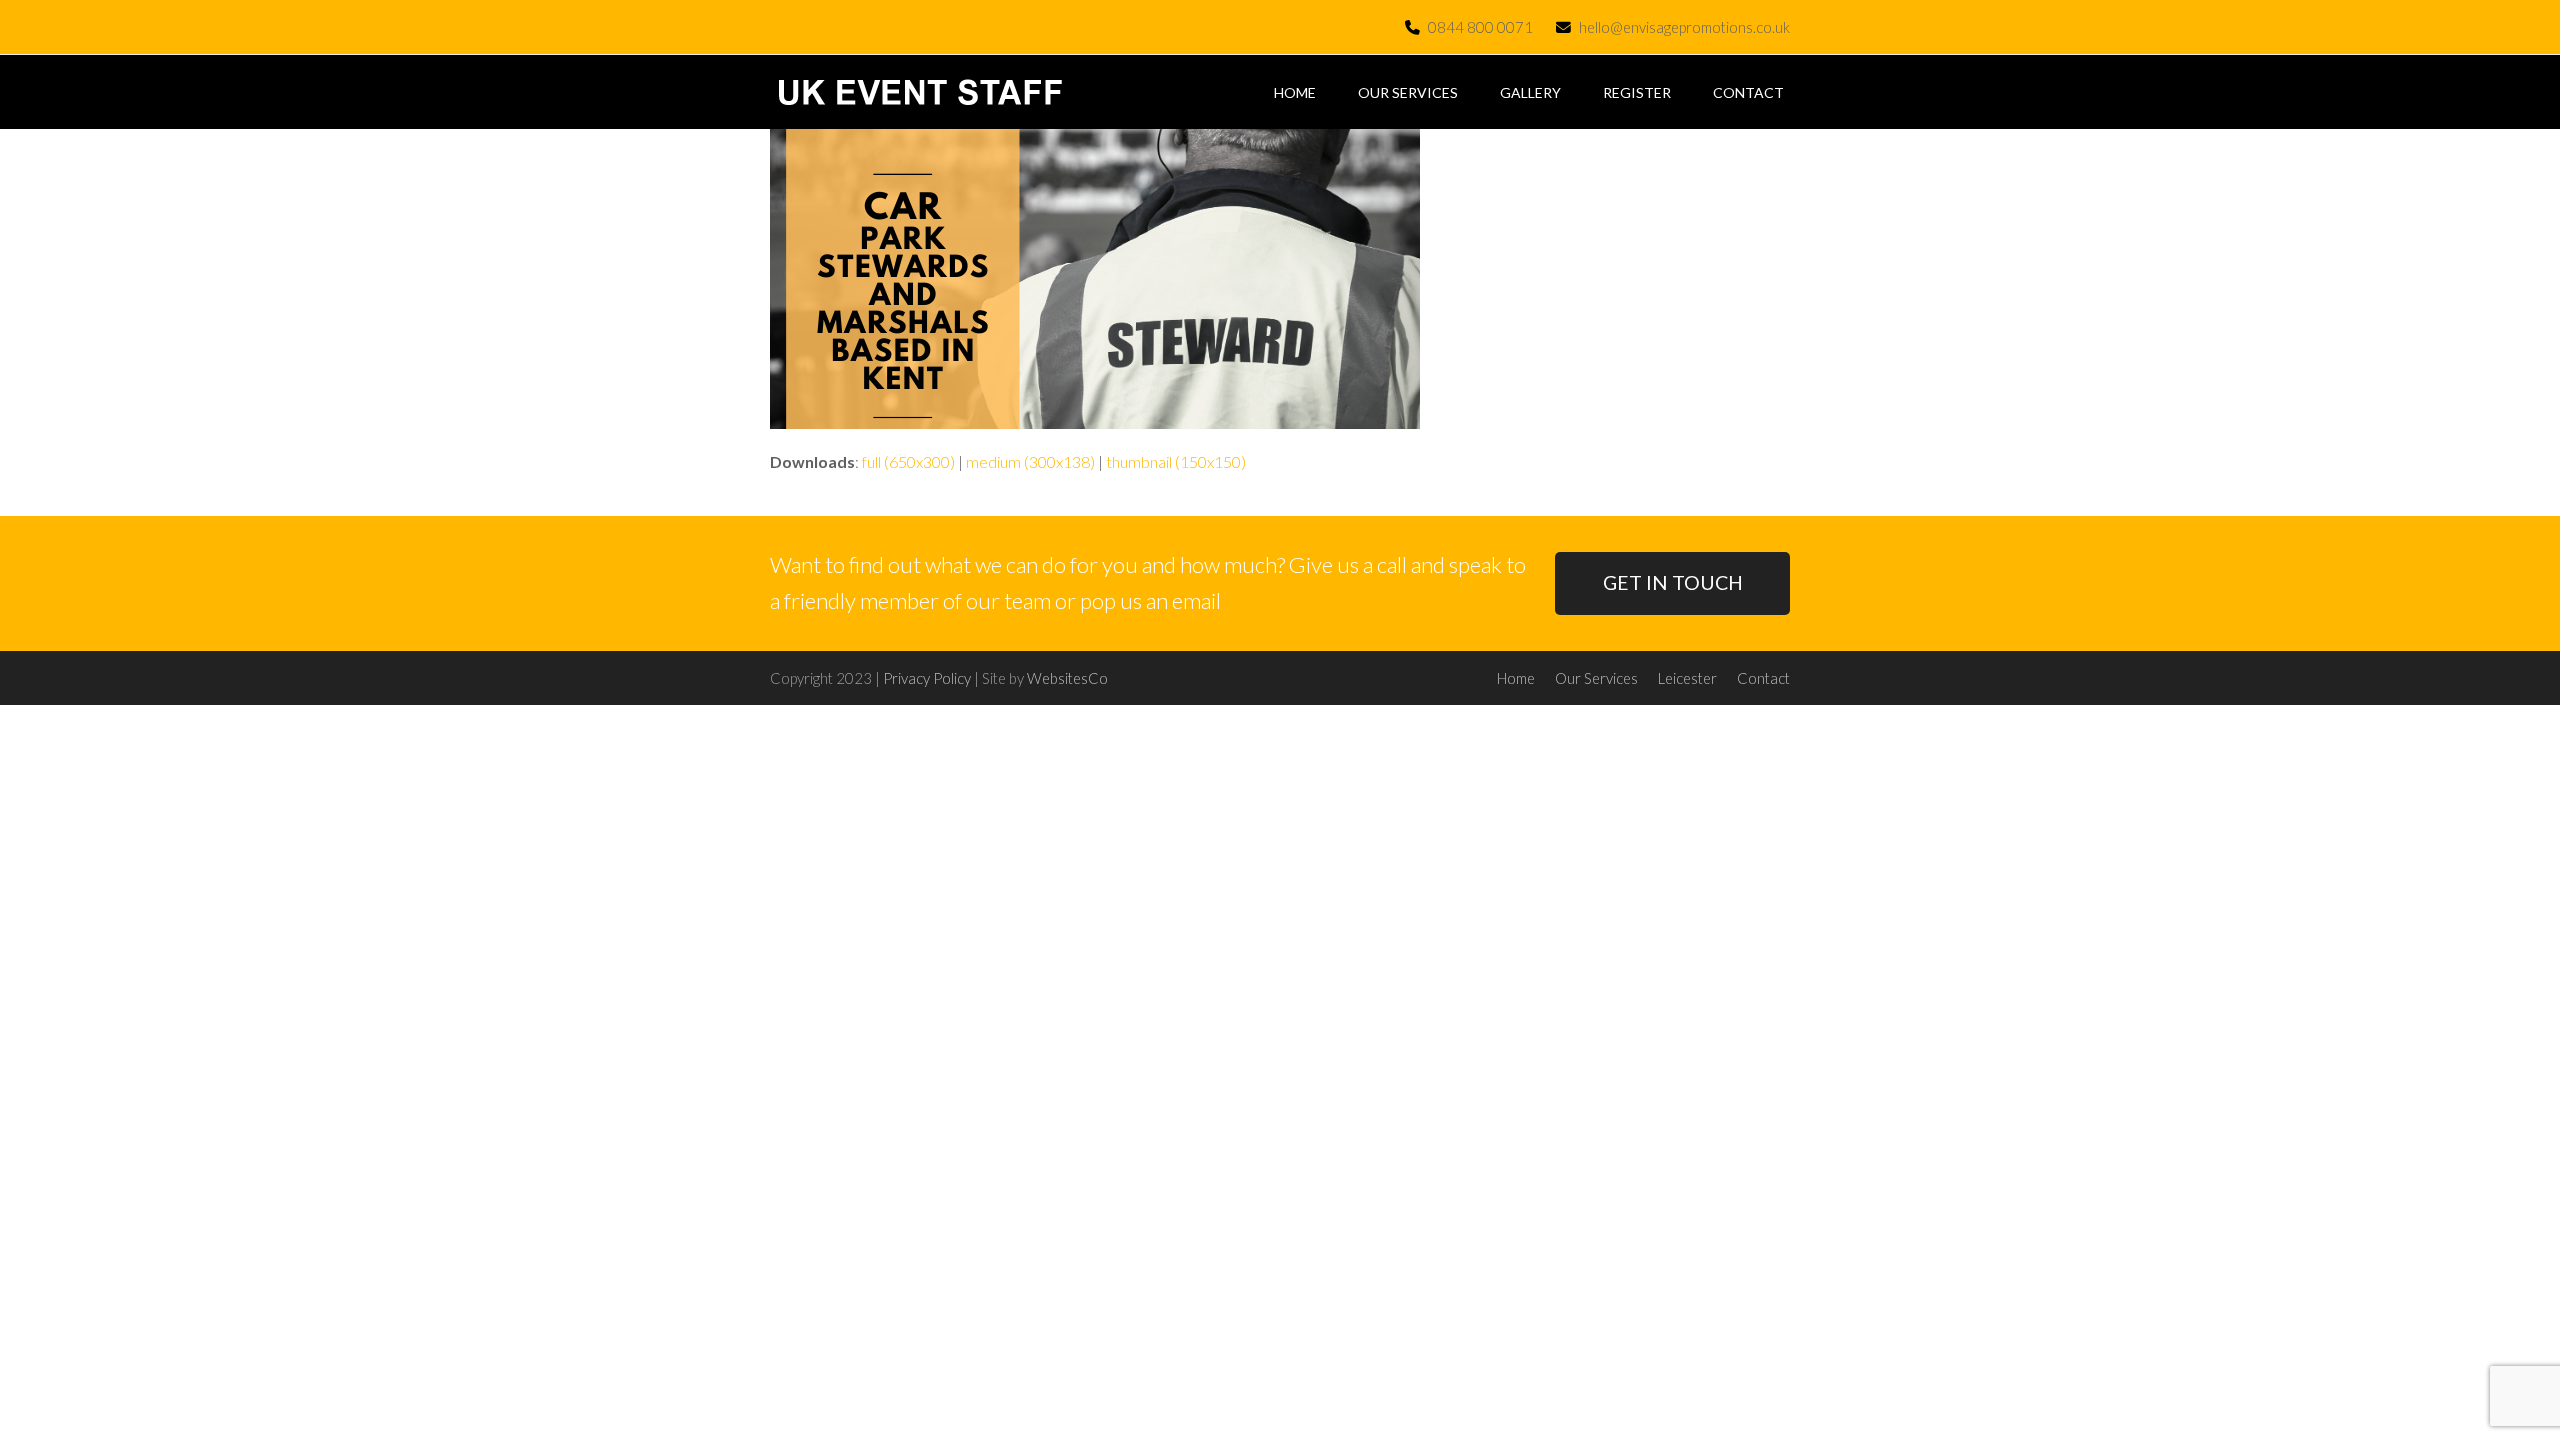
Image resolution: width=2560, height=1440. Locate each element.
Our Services (1596, 678)
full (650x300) (908, 461)
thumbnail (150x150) (1176, 461)
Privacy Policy (927, 678)
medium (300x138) (1030, 461)
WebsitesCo (1067, 678)
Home (1516, 678)
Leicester (1687, 678)
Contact (1763, 678)
